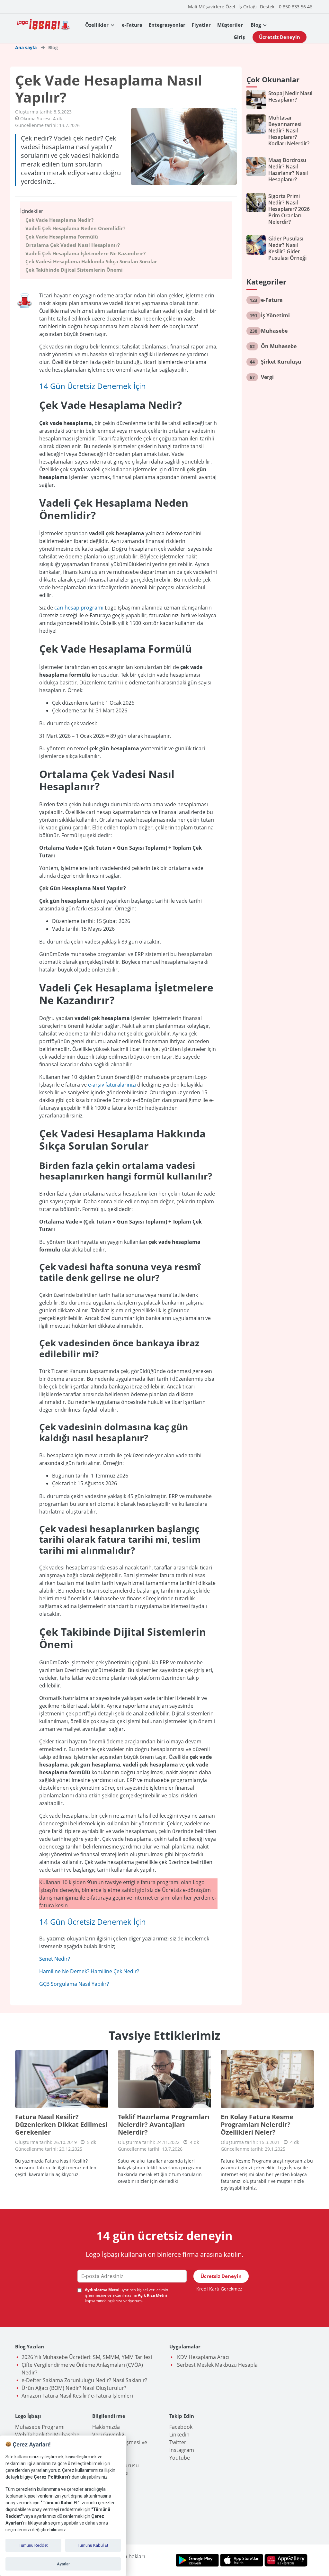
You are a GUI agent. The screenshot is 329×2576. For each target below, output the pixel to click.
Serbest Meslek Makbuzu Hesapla (217, 2365)
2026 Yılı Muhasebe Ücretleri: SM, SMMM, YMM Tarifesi (87, 2357)
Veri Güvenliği (109, 2435)
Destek (267, 7)
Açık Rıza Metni (152, 2295)
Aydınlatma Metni (103, 2290)
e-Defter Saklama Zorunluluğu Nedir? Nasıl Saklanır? (84, 2380)
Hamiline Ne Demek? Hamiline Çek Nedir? (89, 1971)
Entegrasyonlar (167, 25)
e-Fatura (132, 25)
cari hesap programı (79, 608)
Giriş (239, 37)
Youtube (180, 2458)
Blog (256, 25)
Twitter (178, 2442)
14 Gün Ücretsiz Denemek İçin (93, 386)
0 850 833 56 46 (296, 7)
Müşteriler (230, 25)
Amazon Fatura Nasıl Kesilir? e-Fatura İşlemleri (77, 2396)
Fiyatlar (201, 25)
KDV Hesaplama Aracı (203, 2357)
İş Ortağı (248, 7)
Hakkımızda (106, 2427)
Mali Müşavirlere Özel (212, 7)
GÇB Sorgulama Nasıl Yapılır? (74, 1984)
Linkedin (179, 2435)
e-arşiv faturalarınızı (112, 1085)
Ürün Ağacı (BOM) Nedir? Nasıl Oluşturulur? (74, 2388)
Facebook (181, 2427)
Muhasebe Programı (40, 2427)
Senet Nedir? (55, 1959)
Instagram (182, 2450)
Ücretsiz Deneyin (280, 37)
